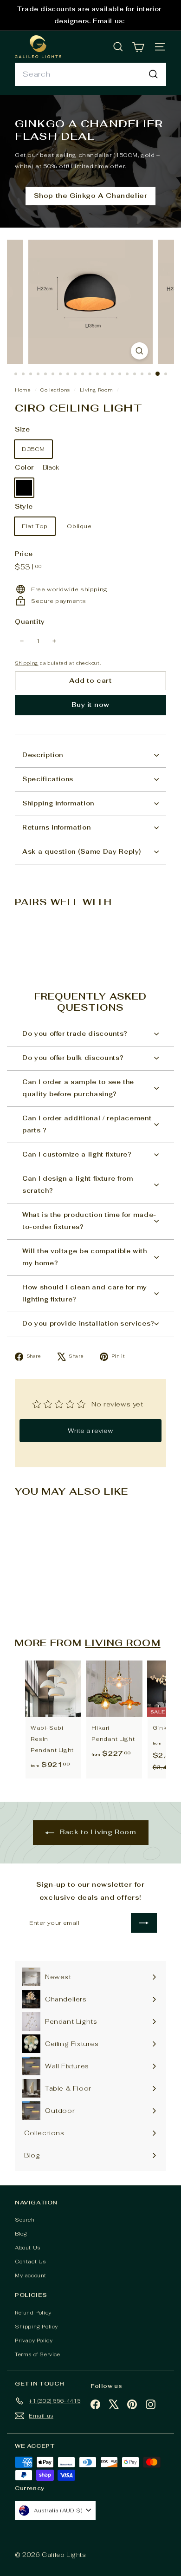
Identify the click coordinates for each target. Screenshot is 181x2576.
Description (43, 755)
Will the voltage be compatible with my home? (85, 1257)
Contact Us (30, 2262)
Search (25, 2220)
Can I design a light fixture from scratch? (78, 1185)
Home (24, 390)
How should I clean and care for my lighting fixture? (85, 1293)
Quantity (30, 622)
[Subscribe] (144, 1923)
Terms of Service (38, 2354)
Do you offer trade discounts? (75, 1034)
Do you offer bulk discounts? (73, 1058)
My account (31, 2275)
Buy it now (90, 705)
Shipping (27, 663)
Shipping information (58, 803)
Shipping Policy (36, 2327)
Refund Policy (33, 2313)
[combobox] (90, 74)
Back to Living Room (97, 1832)
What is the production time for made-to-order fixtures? (89, 1221)
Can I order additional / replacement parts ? (87, 1124)
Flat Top (35, 526)
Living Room (97, 390)
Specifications (48, 779)
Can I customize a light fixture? (77, 1154)
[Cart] (138, 47)
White (48, 488)
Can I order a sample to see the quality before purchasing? (78, 1088)
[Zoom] (139, 351)
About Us (28, 2248)
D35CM (33, 449)
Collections (56, 390)
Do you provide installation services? (88, 1324)
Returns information (56, 827)
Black (24, 488)
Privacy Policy (34, 2341)
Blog (21, 2234)
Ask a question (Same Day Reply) (82, 852)
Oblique (79, 526)
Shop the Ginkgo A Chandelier (91, 196)
